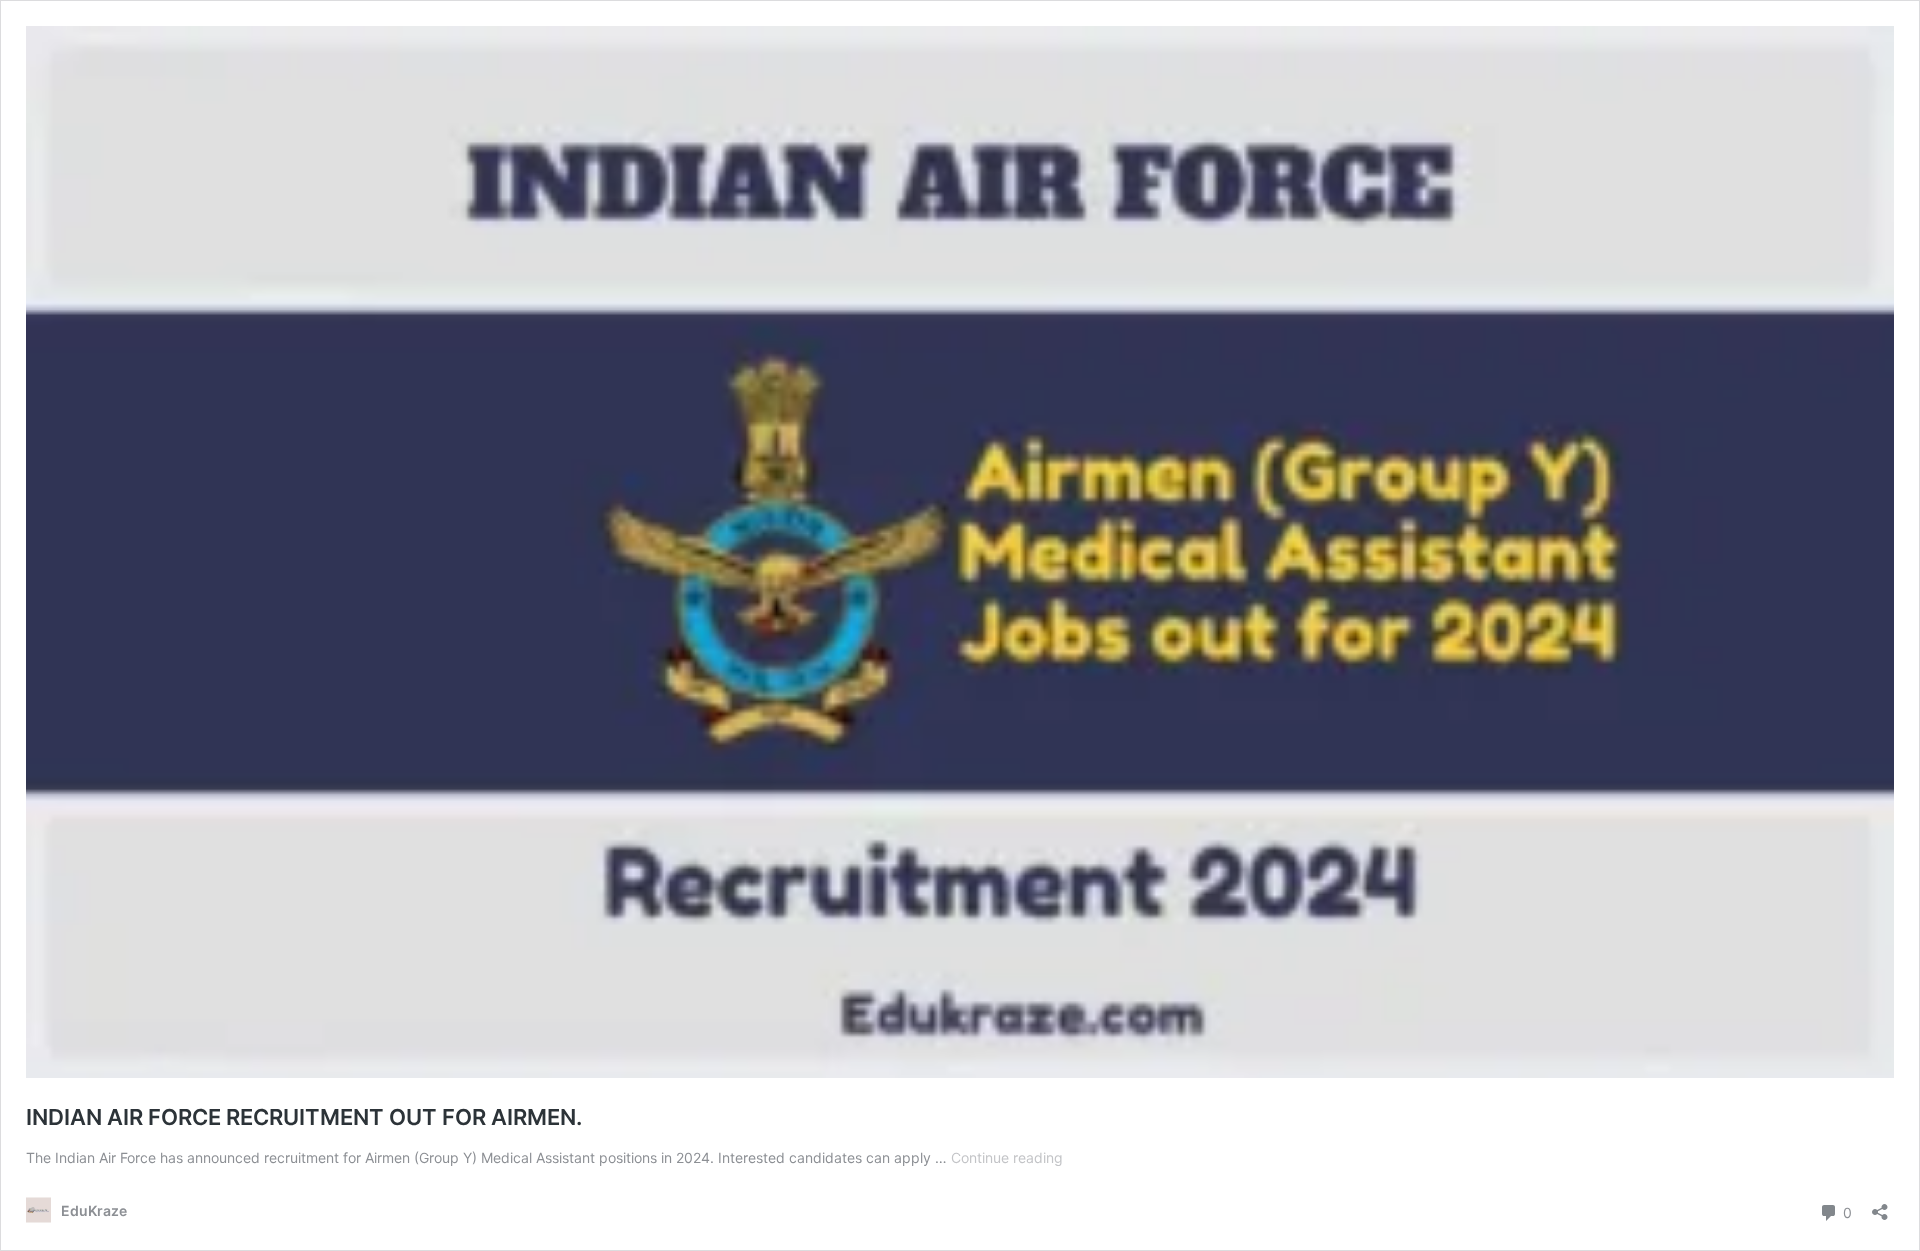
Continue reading (1007, 1157)
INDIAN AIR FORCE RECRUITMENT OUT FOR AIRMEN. (304, 1117)
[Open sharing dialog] (1880, 1205)
